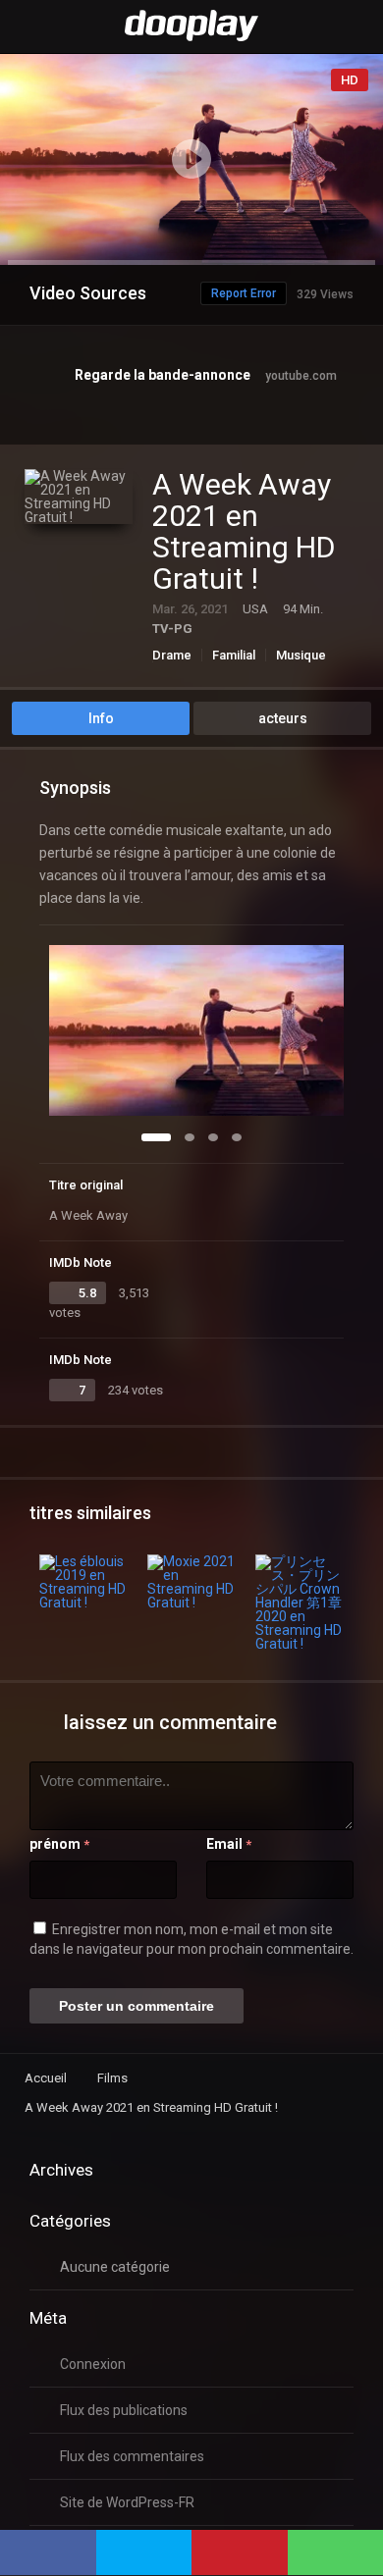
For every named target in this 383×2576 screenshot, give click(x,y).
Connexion (93, 2364)
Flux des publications (124, 2410)
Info (101, 718)
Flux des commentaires (132, 2456)
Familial (234, 655)
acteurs (283, 718)
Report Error (244, 293)
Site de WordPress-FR (127, 2502)
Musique (301, 655)
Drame (172, 655)
